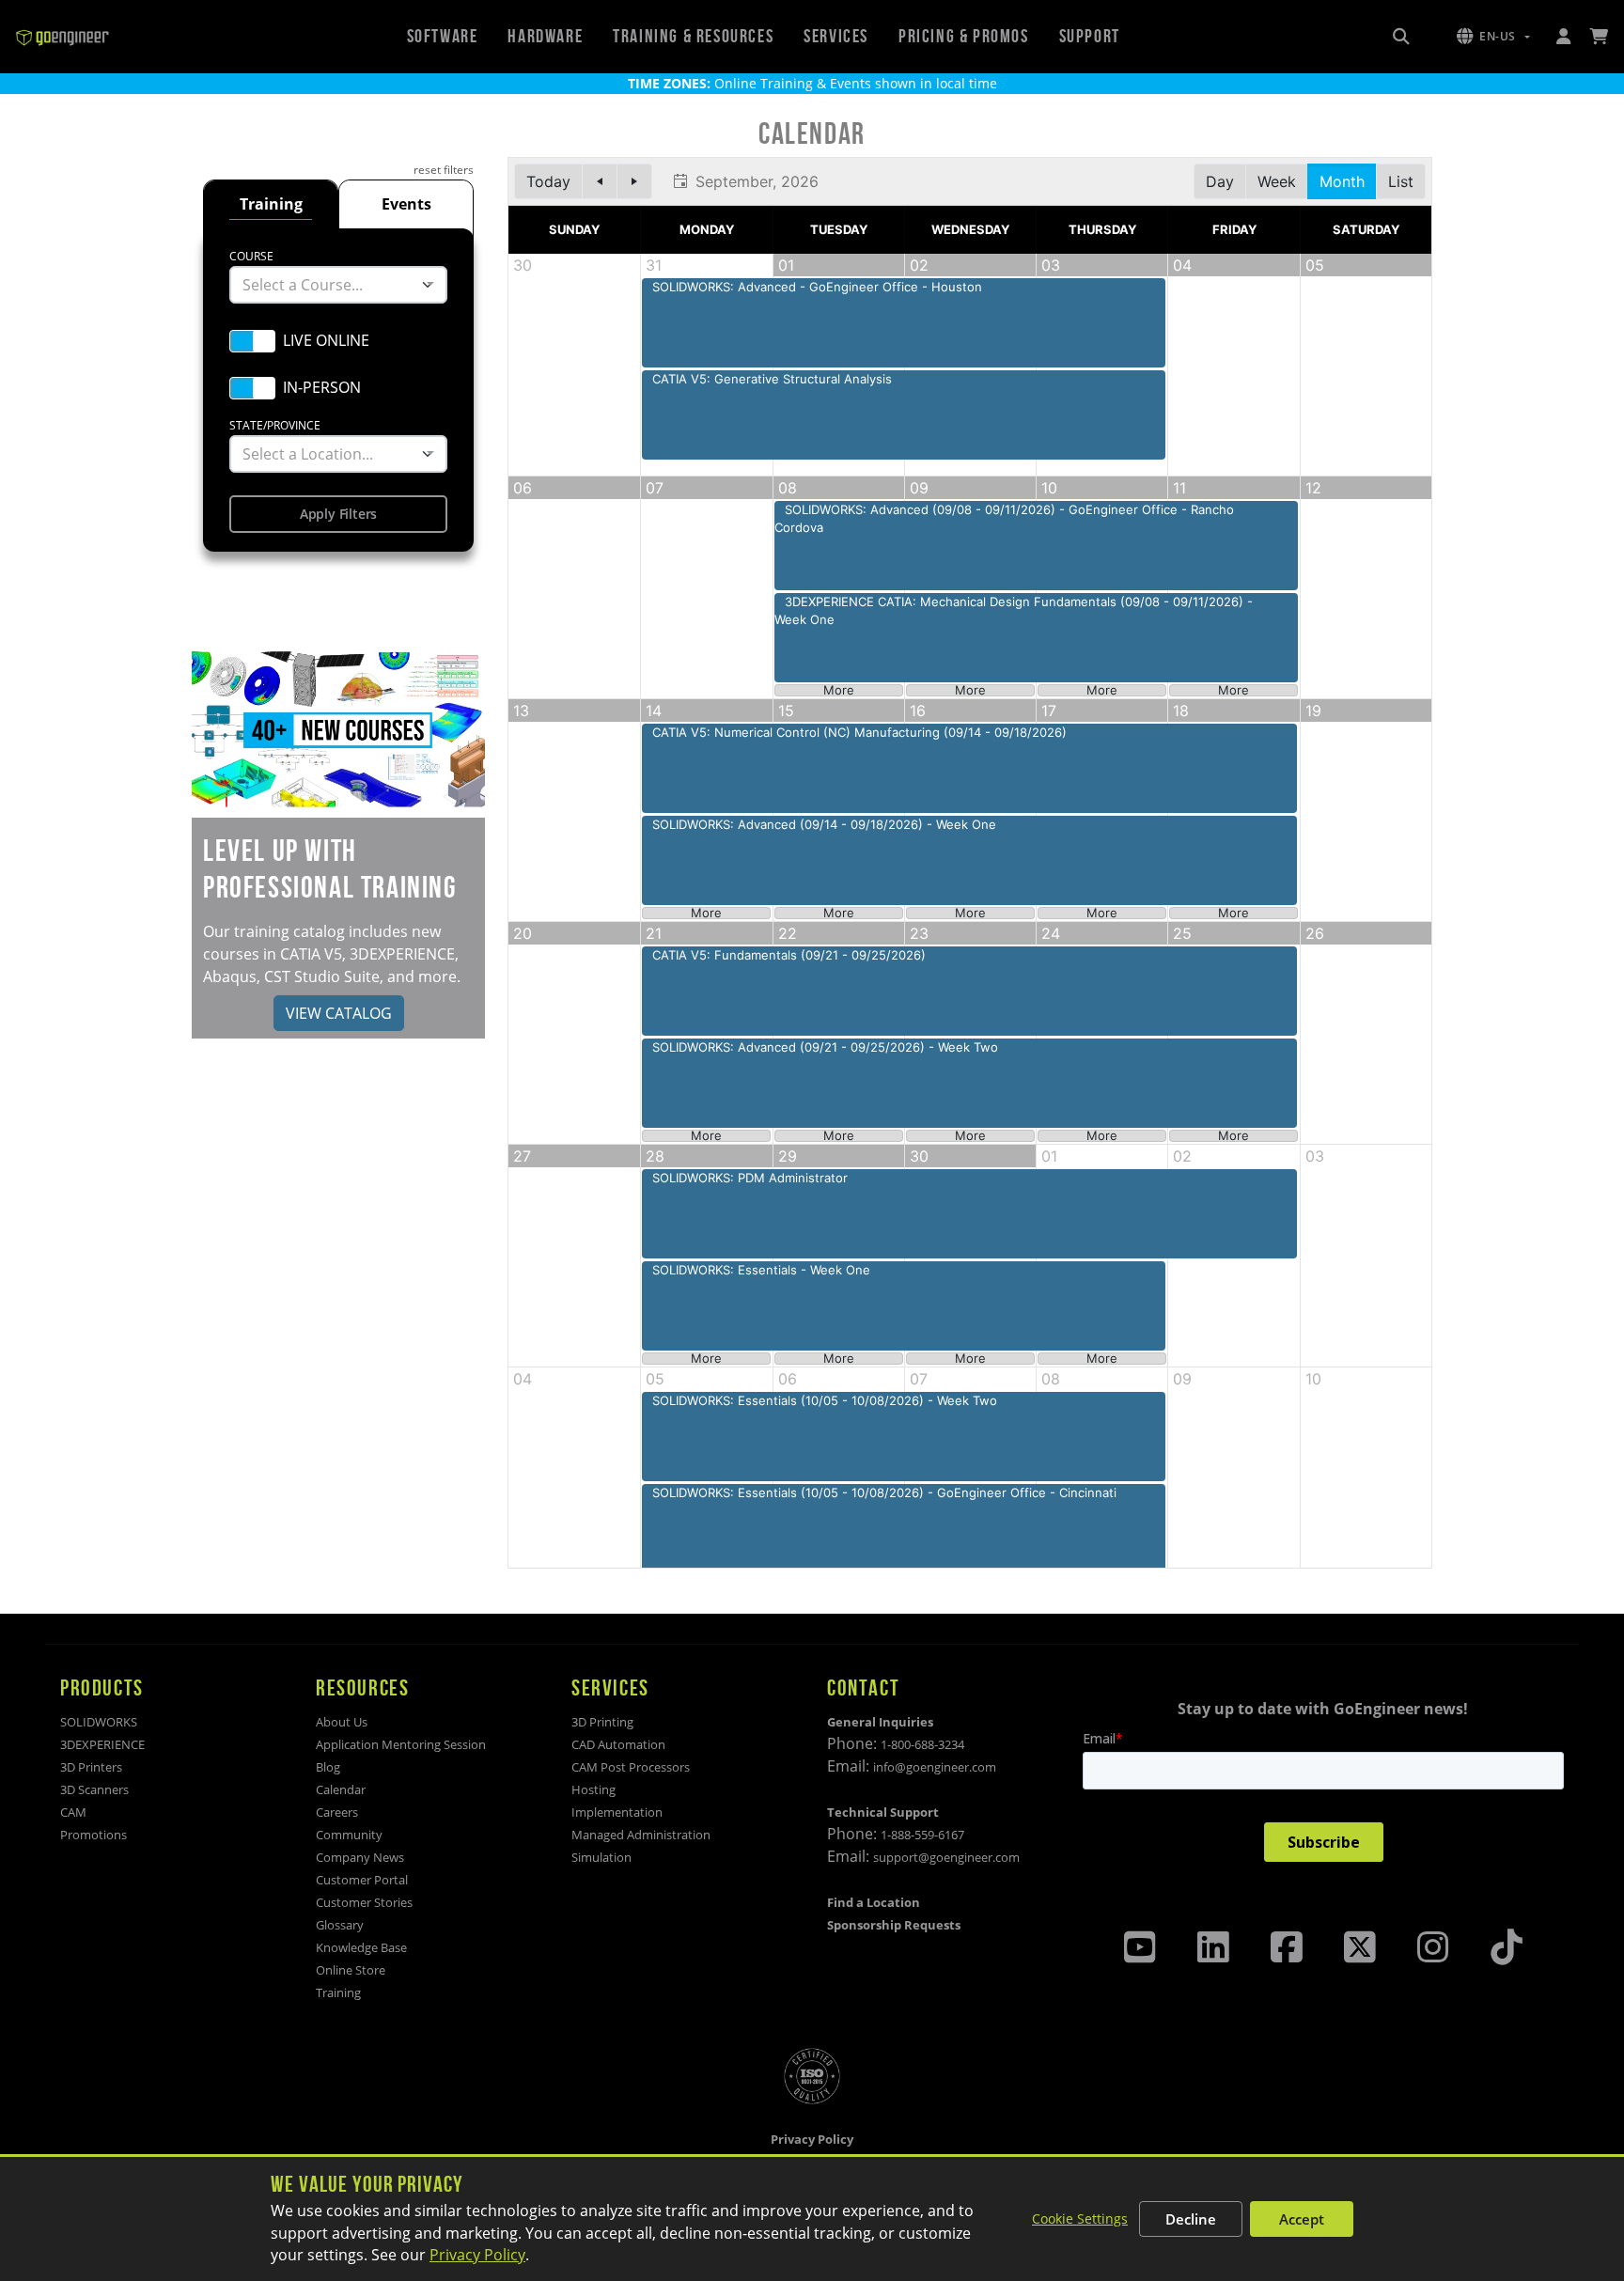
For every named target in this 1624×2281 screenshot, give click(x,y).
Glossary (340, 1925)
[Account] (1563, 37)
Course (251, 256)
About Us (342, 1722)
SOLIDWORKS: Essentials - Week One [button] (761, 1270)
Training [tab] (271, 204)
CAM (73, 1812)
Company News (360, 1857)
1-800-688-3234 (922, 1744)
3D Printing (602, 1722)
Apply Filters (338, 514)
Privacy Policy (477, 2255)
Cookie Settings (1080, 2219)
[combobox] (338, 285)
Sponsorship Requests (894, 1925)
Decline (1191, 2219)
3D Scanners (94, 1789)
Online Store (351, 1970)
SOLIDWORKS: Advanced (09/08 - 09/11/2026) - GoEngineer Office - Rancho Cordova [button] (1004, 519)
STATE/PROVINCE (275, 425)
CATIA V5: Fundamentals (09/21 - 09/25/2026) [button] (789, 955)
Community (349, 1835)
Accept (1302, 2219)
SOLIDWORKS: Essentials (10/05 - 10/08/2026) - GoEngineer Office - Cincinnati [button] (884, 1492)
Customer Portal (362, 1880)
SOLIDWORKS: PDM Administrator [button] (750, 1178)
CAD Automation (618, 1744)
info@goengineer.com (935, 1767)
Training (338, 1992)
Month (1342, 181)
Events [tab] (406, 204)
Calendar (341, 1789)
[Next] (634, 181)
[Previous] (600, 181)
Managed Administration (641, 1835)
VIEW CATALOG (339, 1013)
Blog (328, 1767)
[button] (1493, 37)
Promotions (94, 1835)
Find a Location (874, 1902)
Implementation (617, 1812)
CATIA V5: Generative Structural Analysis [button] (772, 379)
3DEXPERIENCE (102, 1744)
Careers (337, 1812)
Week (1277, 181)
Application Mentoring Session (401, 1744)
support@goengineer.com (946, 1857)
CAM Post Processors (631, 1767)
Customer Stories (364, 1902)
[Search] (1401, 37)
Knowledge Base (361, 1947)
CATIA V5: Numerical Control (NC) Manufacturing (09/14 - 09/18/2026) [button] (859, 732)
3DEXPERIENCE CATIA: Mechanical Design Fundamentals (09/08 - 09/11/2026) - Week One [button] (1014, 611)
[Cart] (1599, 37)
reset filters (444, 170)
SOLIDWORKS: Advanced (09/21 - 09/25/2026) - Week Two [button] (825, 1047)
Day (1220, 181)
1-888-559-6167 (922, 1835)
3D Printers (91, 1767)
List (1401, 181)
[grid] (970, 863)
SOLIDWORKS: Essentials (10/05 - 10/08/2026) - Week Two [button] (825, 1400)
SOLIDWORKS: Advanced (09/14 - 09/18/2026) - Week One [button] (824, 824)
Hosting (593, 1789)
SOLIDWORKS (99, 1722)
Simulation (601, 1857)
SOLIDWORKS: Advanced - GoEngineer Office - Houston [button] (817, 287)
